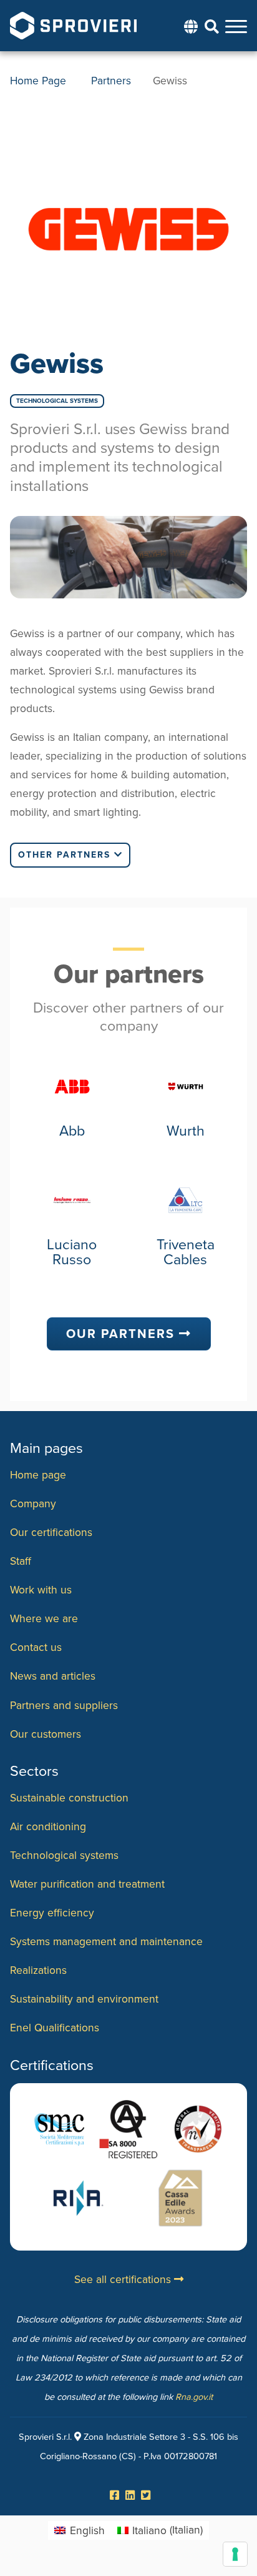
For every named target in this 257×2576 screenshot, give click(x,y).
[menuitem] (80, 2530)
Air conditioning (48, 1827)
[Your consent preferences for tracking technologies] (235, 2554)
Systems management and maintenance (106, 1942)
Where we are (44, 1619)
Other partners (66, 855)
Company (33, 1504)
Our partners (123, 1334)
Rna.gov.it (194, 2397)
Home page (38, 1475)
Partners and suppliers (64, 1706)
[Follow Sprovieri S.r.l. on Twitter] (146, 2496)
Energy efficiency (52, 1913)
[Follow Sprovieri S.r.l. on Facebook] (114, 2496)
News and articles (53, 1676)
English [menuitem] (87, 2531)
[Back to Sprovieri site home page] (90, 26)
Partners (111, 81)
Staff (21, 1561)
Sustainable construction (69, 1798)
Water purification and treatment (87, 1884)
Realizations (38, 1970)
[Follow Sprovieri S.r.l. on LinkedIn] (130, 2496)
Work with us (41, 1590)
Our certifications (51, 1533)
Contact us (36, 1647)
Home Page (38, 81)
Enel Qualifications (55, 2028)
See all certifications (124, 2280)
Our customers (46, 1734)
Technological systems (57, 401)
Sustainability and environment (84, 1999)
